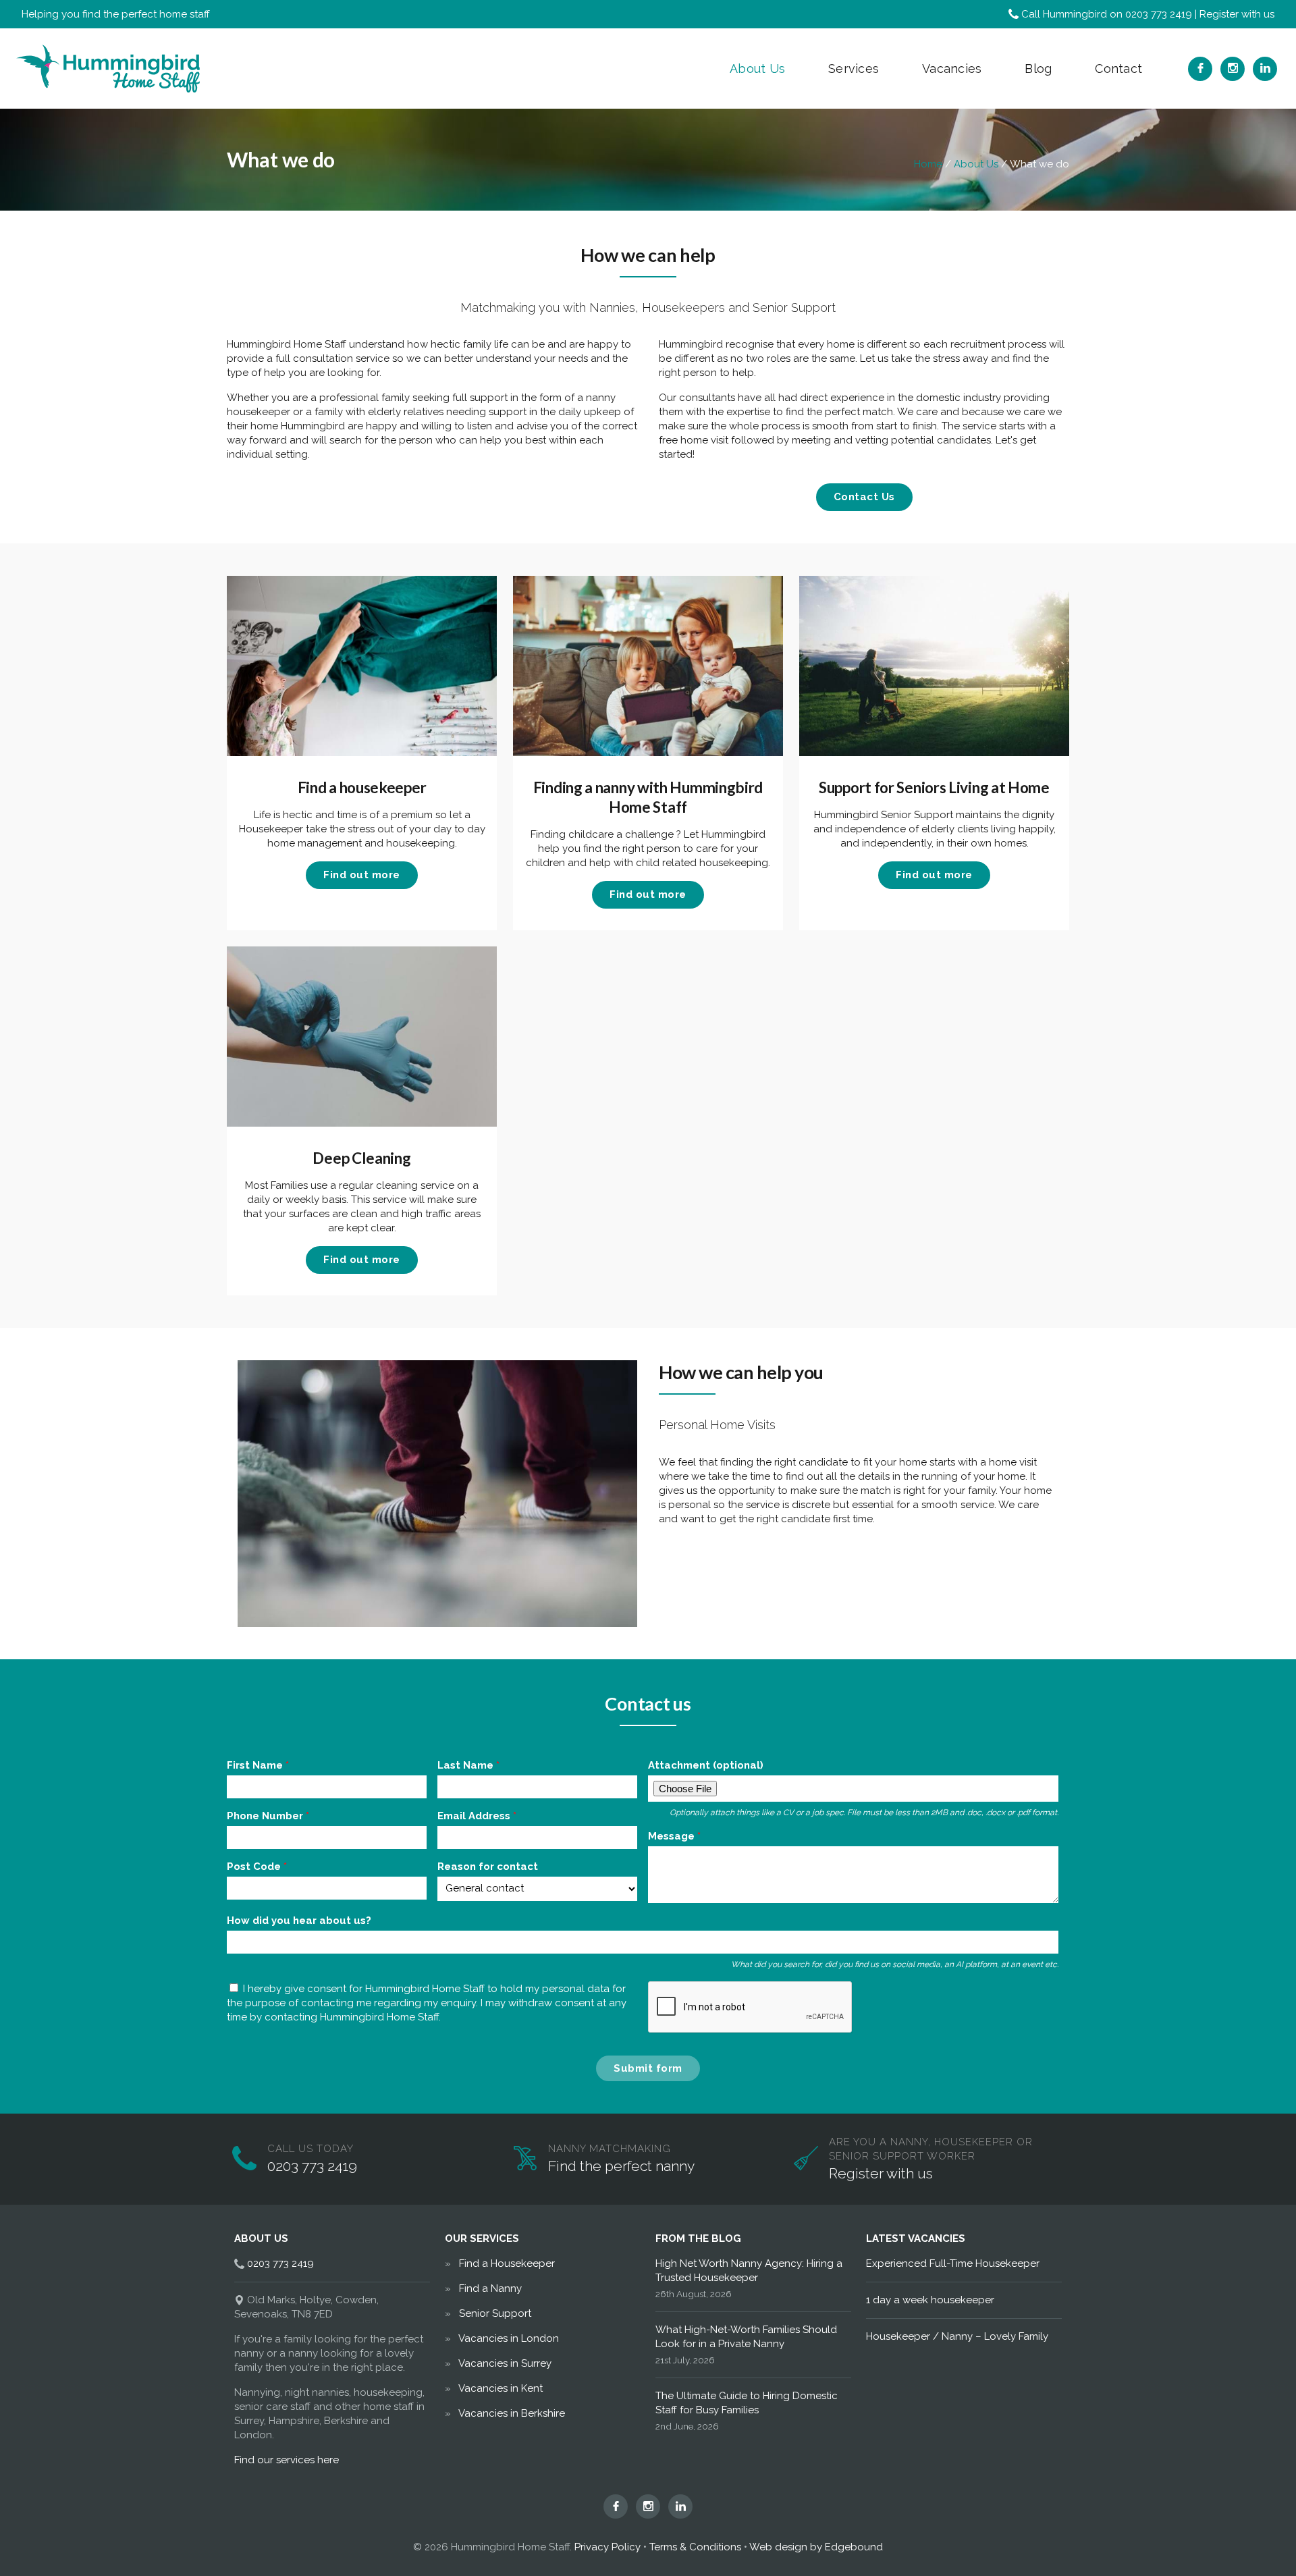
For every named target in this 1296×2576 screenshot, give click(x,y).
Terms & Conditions (695, 2547)
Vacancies (952, 69)
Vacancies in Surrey (505, 2363)
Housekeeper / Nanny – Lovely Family (957, 2336)
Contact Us (864, 497)
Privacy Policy (607, 2547)
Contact (1118, 69)
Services (854, 69)
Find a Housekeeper (507, 2263)
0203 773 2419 (1159, 14)
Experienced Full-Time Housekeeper (953, 2263)
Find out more (362, 875)
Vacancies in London (509, 2338)
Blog (1038, 69)
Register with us (1237, 14)
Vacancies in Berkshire (512, 2413)
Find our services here (287, 2460)
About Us (757, 69)
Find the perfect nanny (621, 2166)
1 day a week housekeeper (930, 2300)
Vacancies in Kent (501, 2388)
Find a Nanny (490, 2288)
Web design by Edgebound (816, 2547)
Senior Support (495, 2313)
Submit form (648, 2068)
